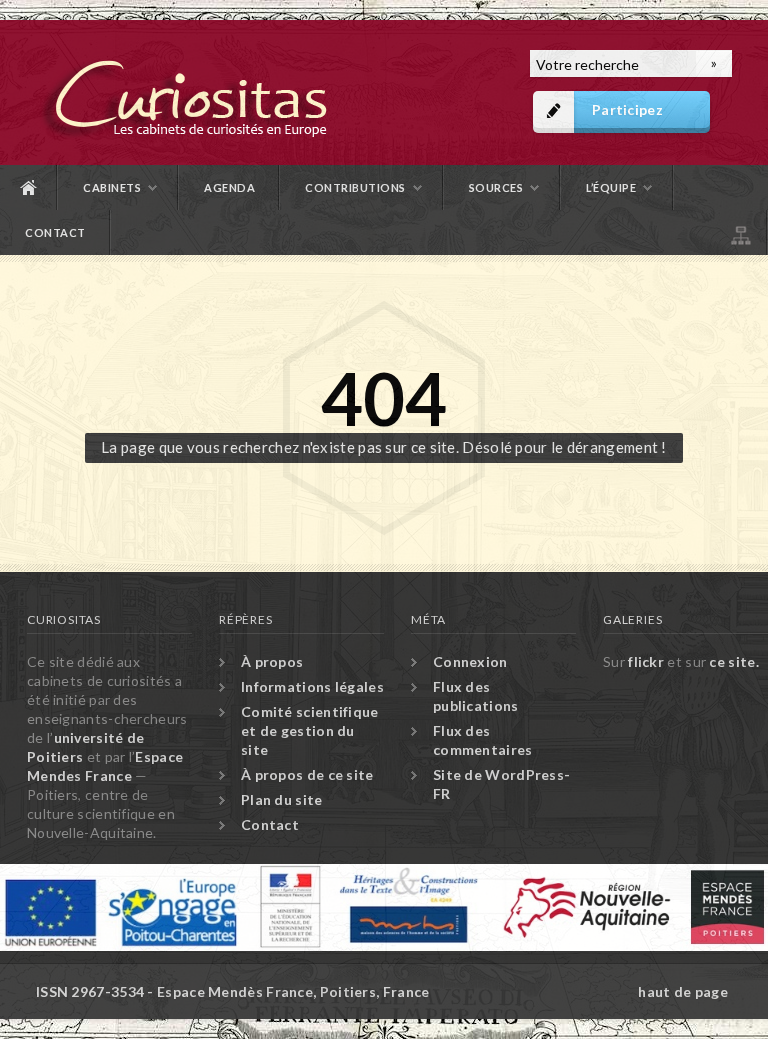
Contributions (355, 187)
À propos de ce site (307, 774)
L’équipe (611, 187)
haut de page (683, 991)
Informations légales (312, 686)
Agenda (229, 187)
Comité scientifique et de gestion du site (310, 730)
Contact (55, 232)
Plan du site (739, 232)
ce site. (733, 661)
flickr (646, 661)
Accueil (29, 187)
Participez (627, 109)
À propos (272, 661)
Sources (496, 187)
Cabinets (112, 187)
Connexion (470, 661)
